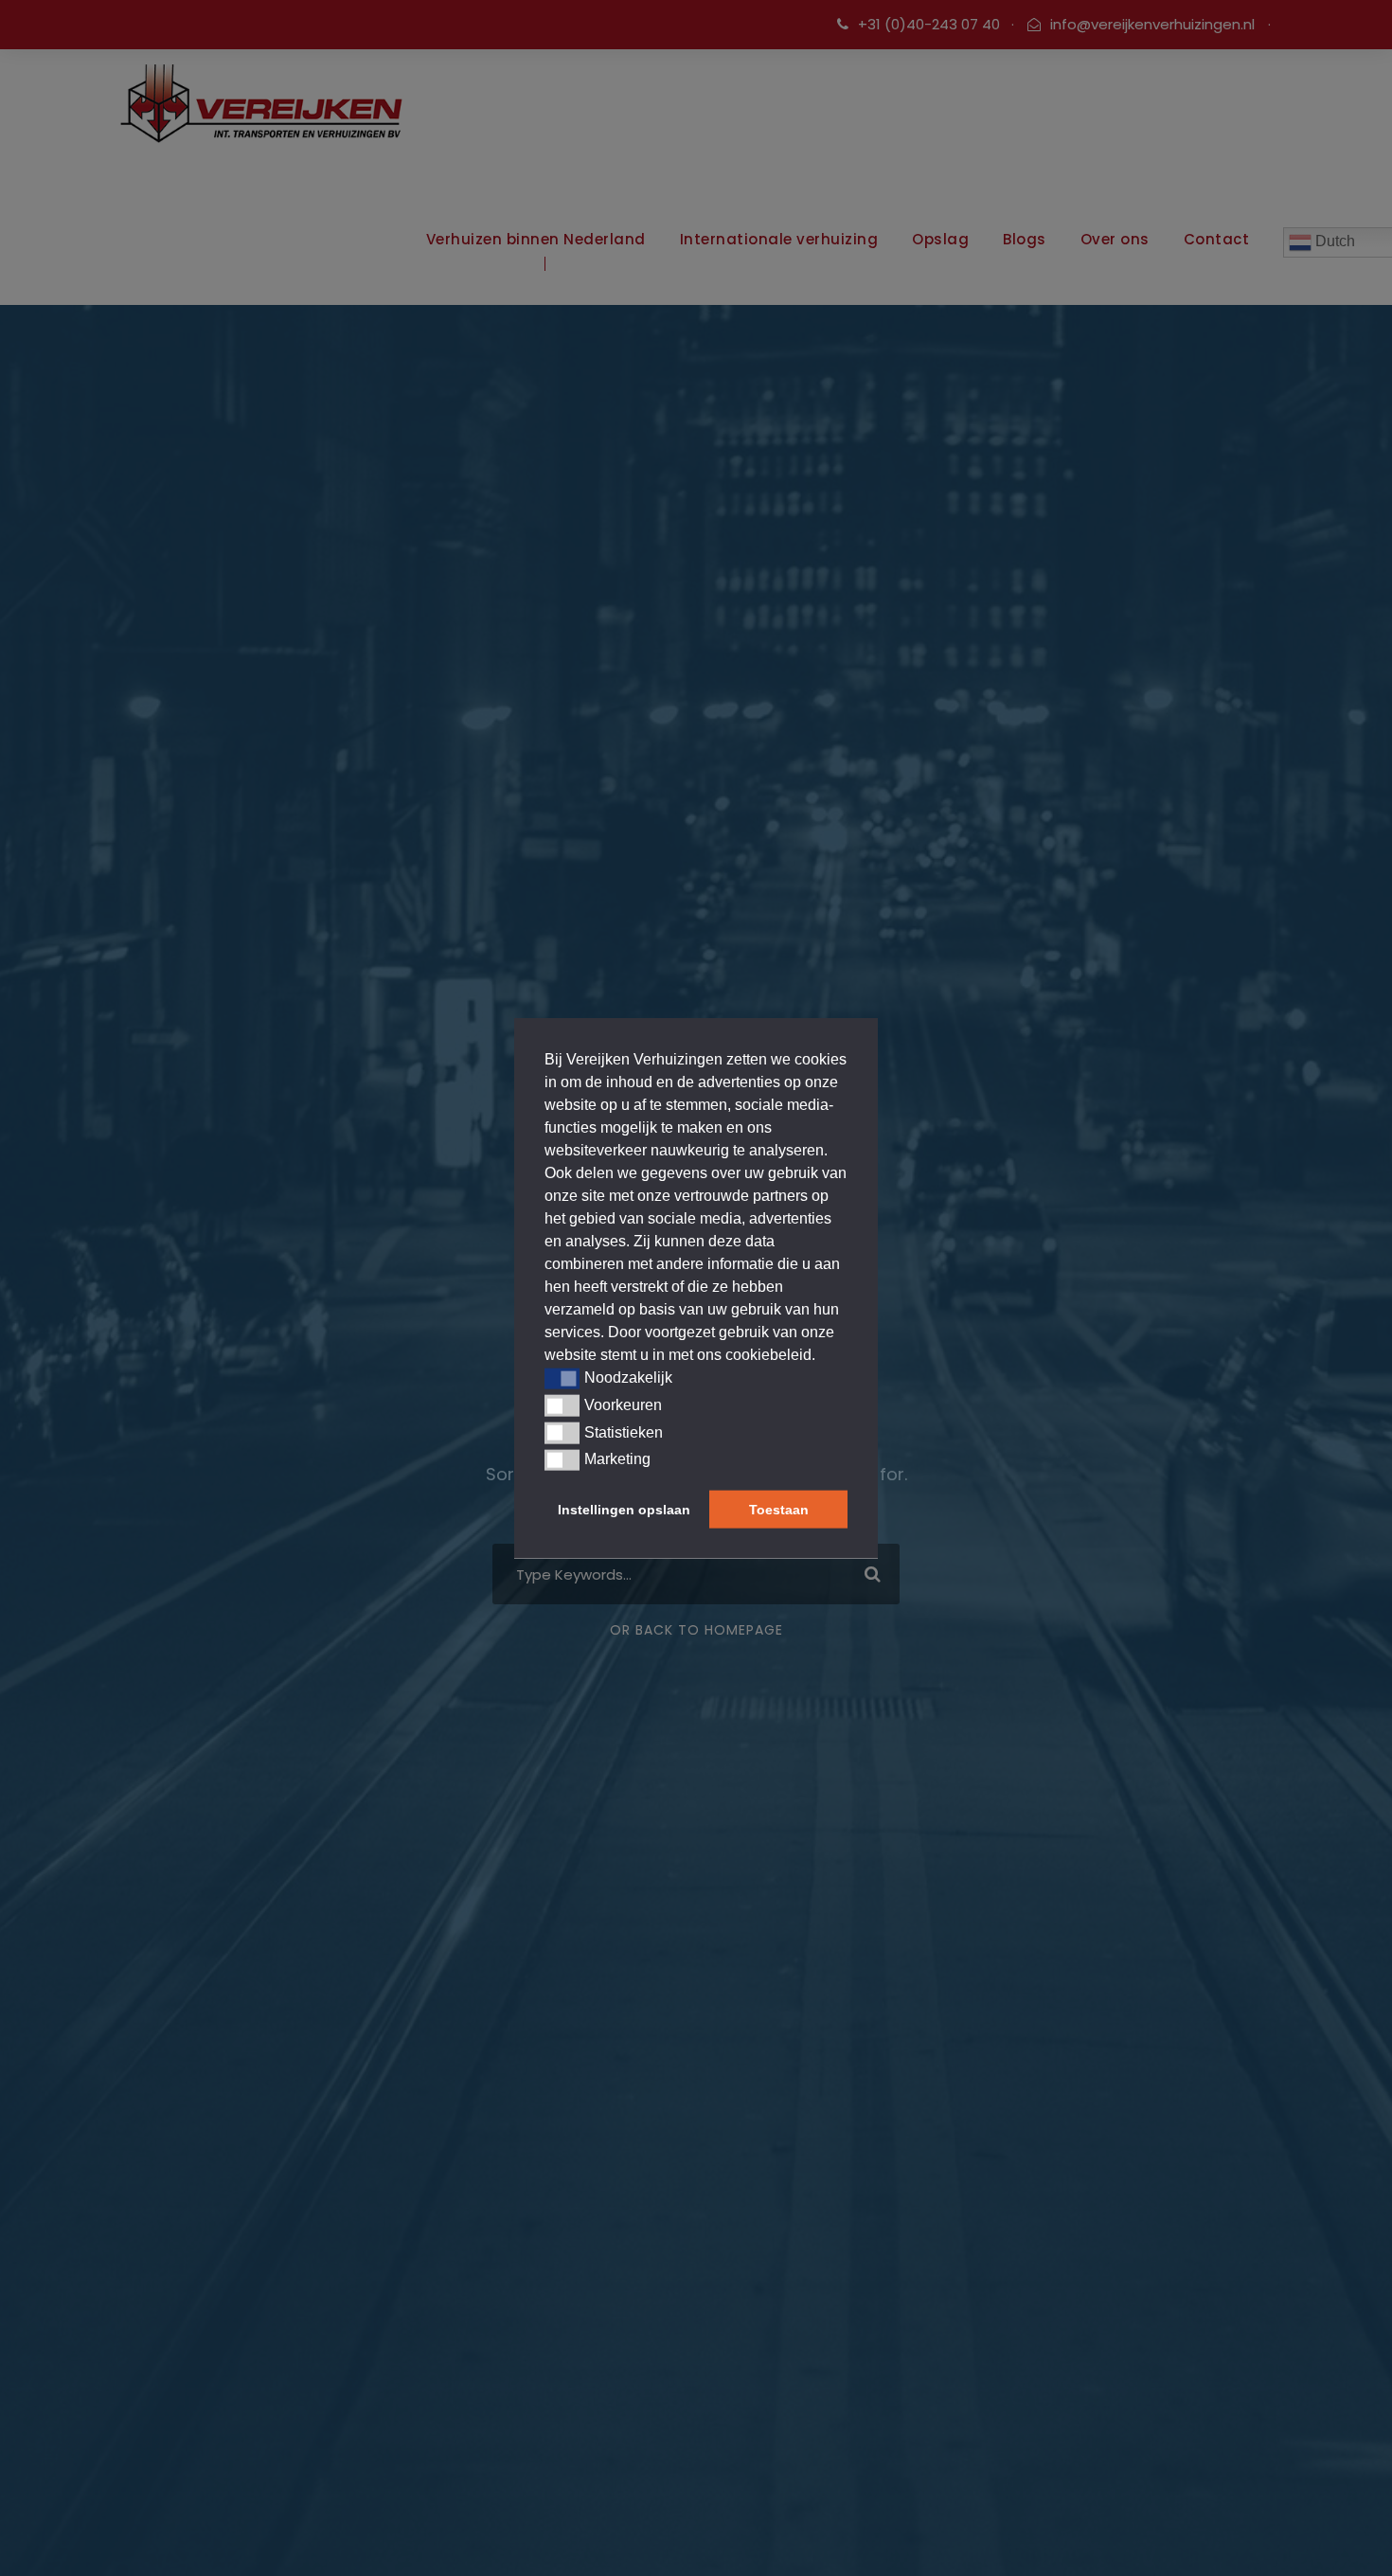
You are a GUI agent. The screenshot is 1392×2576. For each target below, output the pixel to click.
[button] (562, 1378)
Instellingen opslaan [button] (624, 1510)
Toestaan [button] (779, 1510)
